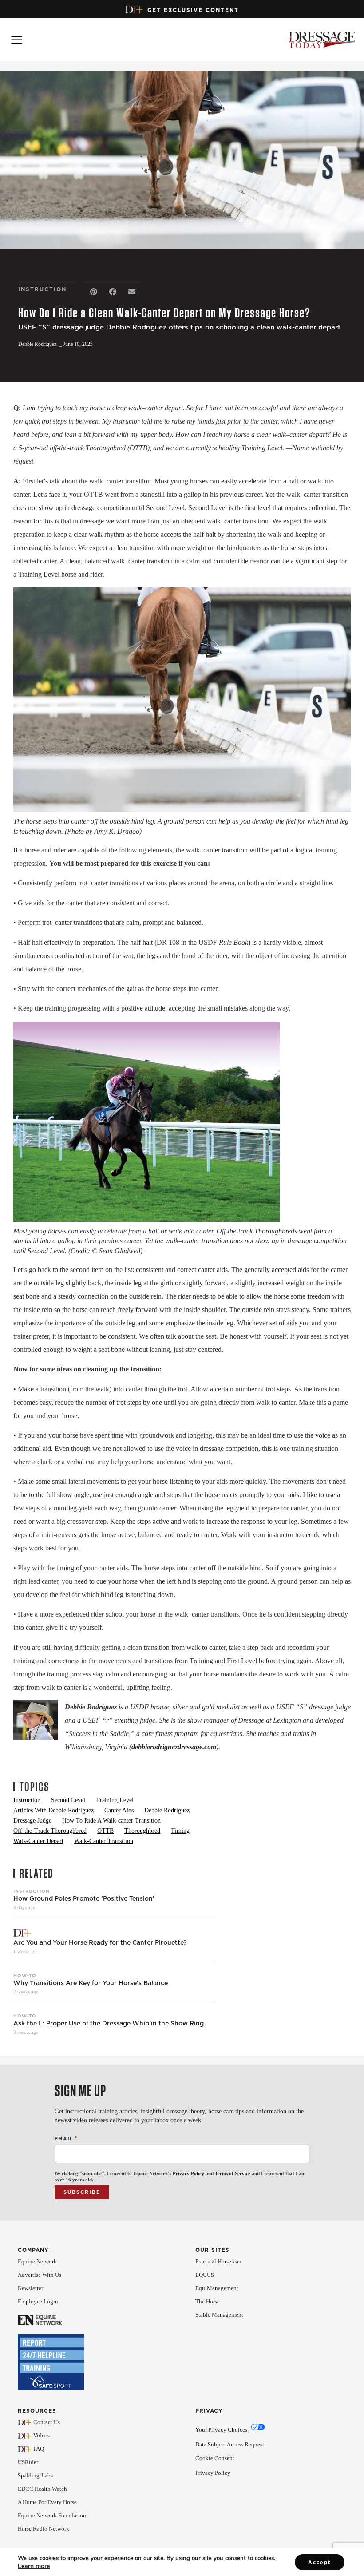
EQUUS (205, 2275)
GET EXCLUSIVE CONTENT (193, 10)
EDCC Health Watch (42, 2489)
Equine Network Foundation (52, 2515)
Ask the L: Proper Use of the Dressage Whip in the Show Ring (109, 2023)
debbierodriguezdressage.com (174, 1747)
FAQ (39, 2449)
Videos (42, 2435)
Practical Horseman (218, 2261)
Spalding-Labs (35, 2475)
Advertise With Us (40, 2275)
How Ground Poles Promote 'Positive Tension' (84, 1899)
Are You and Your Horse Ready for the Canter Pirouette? (100, 1943)
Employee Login (38, 2301)
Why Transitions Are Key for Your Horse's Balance (91, 1983)
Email (66, 2138)
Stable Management (219, 2315)
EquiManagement (217, 2288)
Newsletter (30, 2288)
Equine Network (37, 2261)
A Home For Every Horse (47, 2502)
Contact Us (47, 2422)
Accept (320, 2562)
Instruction (32, 1891)
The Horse (208, 2301)
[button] (94, 292)
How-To (25, 1975)
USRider (28, 2462)
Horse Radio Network (44, 2529)
